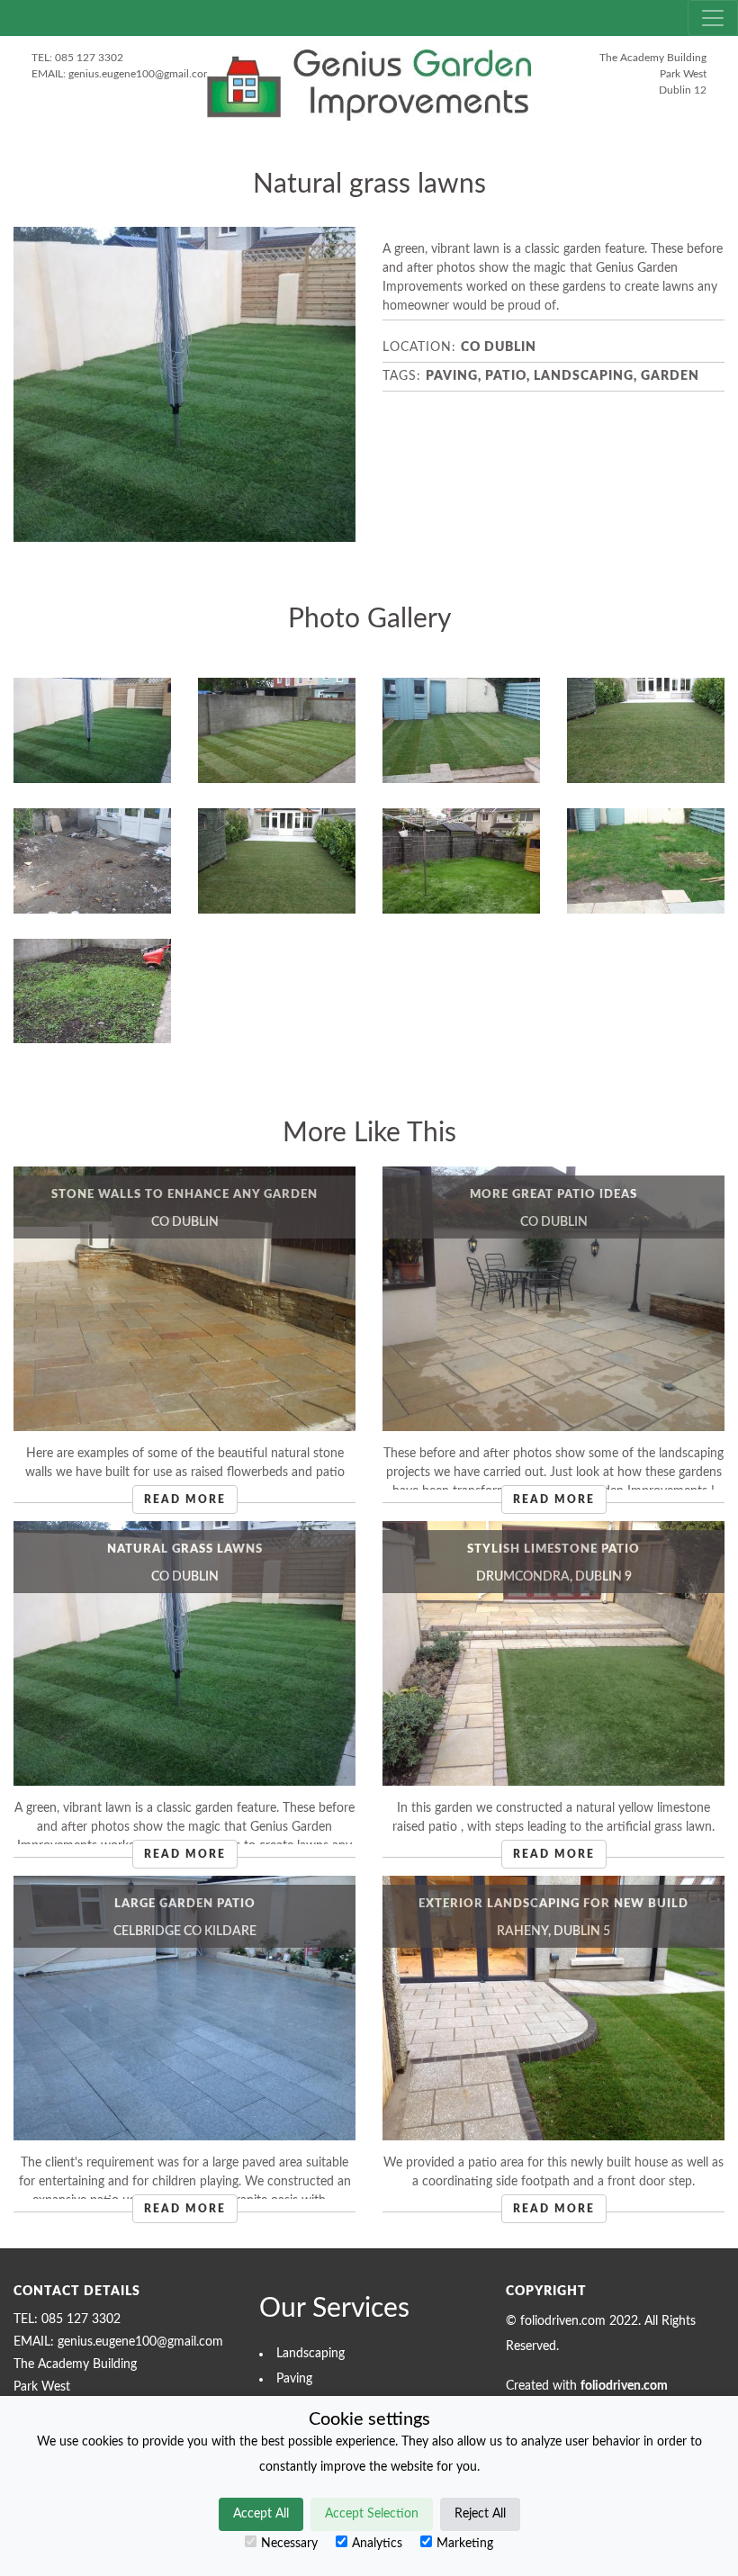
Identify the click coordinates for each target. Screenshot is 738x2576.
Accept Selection (372, 2514)
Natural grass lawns (185, 1549)
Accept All (261, 2514)
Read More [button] (185, 1500)
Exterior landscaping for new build (553, 1904)
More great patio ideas (553, 1194)
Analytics (377, 2544)
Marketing (465, 2544)
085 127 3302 (89, 58)
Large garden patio (185, 1904)
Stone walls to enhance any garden (184, 1194)
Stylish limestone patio (553, 1549)
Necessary (289, 2544)
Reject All (480, 2514)
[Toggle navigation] (713, 18)
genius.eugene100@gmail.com (140, 74)
